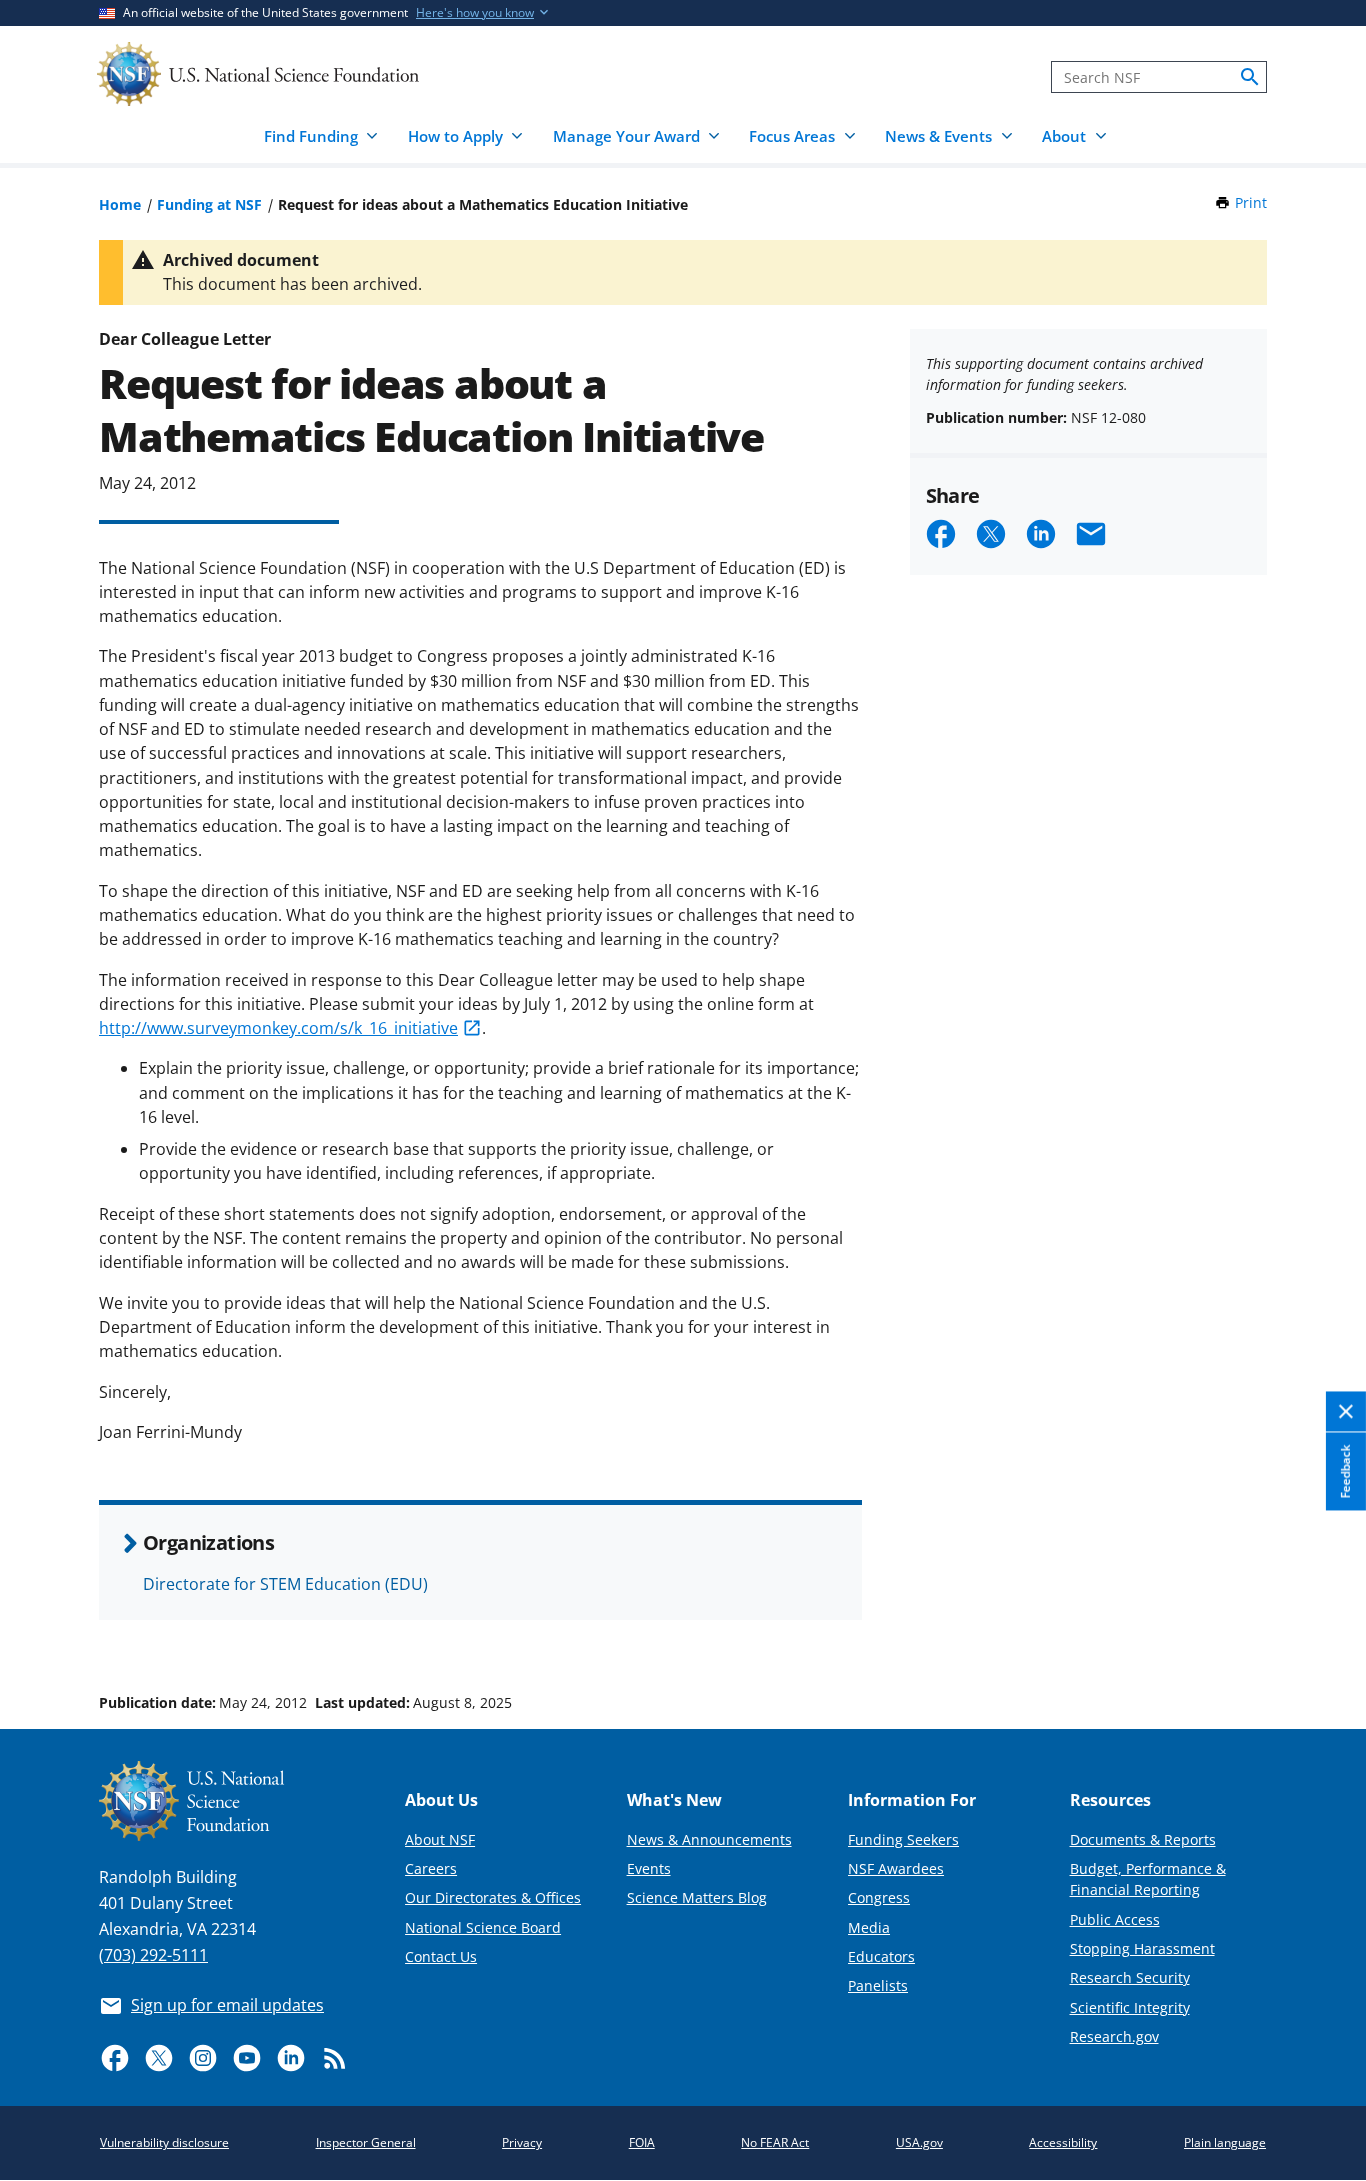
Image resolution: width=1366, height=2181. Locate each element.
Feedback (1345, 1472)
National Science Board (483, 1927)
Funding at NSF (209, 204)
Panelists (878, 1985)
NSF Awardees (896, 1868)
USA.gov (919, 2142)
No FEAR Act (775, 2142)
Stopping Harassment (1142, 1948)
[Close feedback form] (1346, 1412)
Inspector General (366, 2142)
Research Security (1130, 1977)
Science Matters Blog (697, 1897)
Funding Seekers (903, 1839)
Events (649, 1868)
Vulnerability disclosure (164, 2142)
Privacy (522, 2142)
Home (120, 204)
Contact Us (441, 1956)
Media (869, 1927)
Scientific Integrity (1130, 2007)
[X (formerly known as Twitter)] (159, 2058)
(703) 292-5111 (153, 1955)
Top (1322, 1627)
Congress (879, 1897)
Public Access (1115, 1919)
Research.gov (1114, 2036)
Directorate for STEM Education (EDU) (285, 1584)
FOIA (642, 2142)
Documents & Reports (1143, 1839)
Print (1251, 202)
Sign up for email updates (227, 2005)
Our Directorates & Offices (493, 1897)
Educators (881, 1956)
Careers (431, 1868)
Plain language (1225, 2142)
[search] (1250, 77)
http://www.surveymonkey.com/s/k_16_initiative (278, 1028)
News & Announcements (709, 1839)
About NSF (440, 1839)
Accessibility (1063, 2142)
